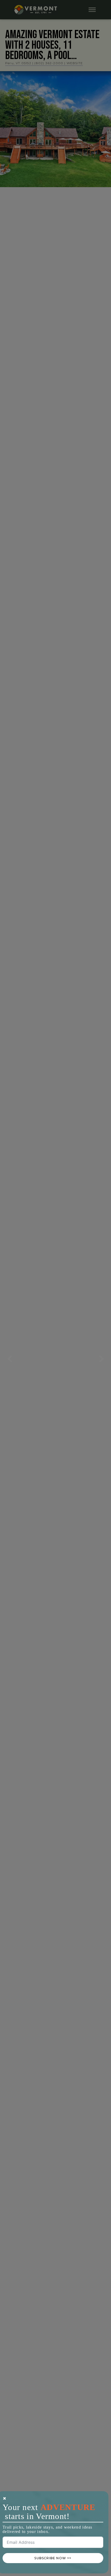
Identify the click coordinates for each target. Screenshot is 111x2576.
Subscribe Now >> (53, 2558)
